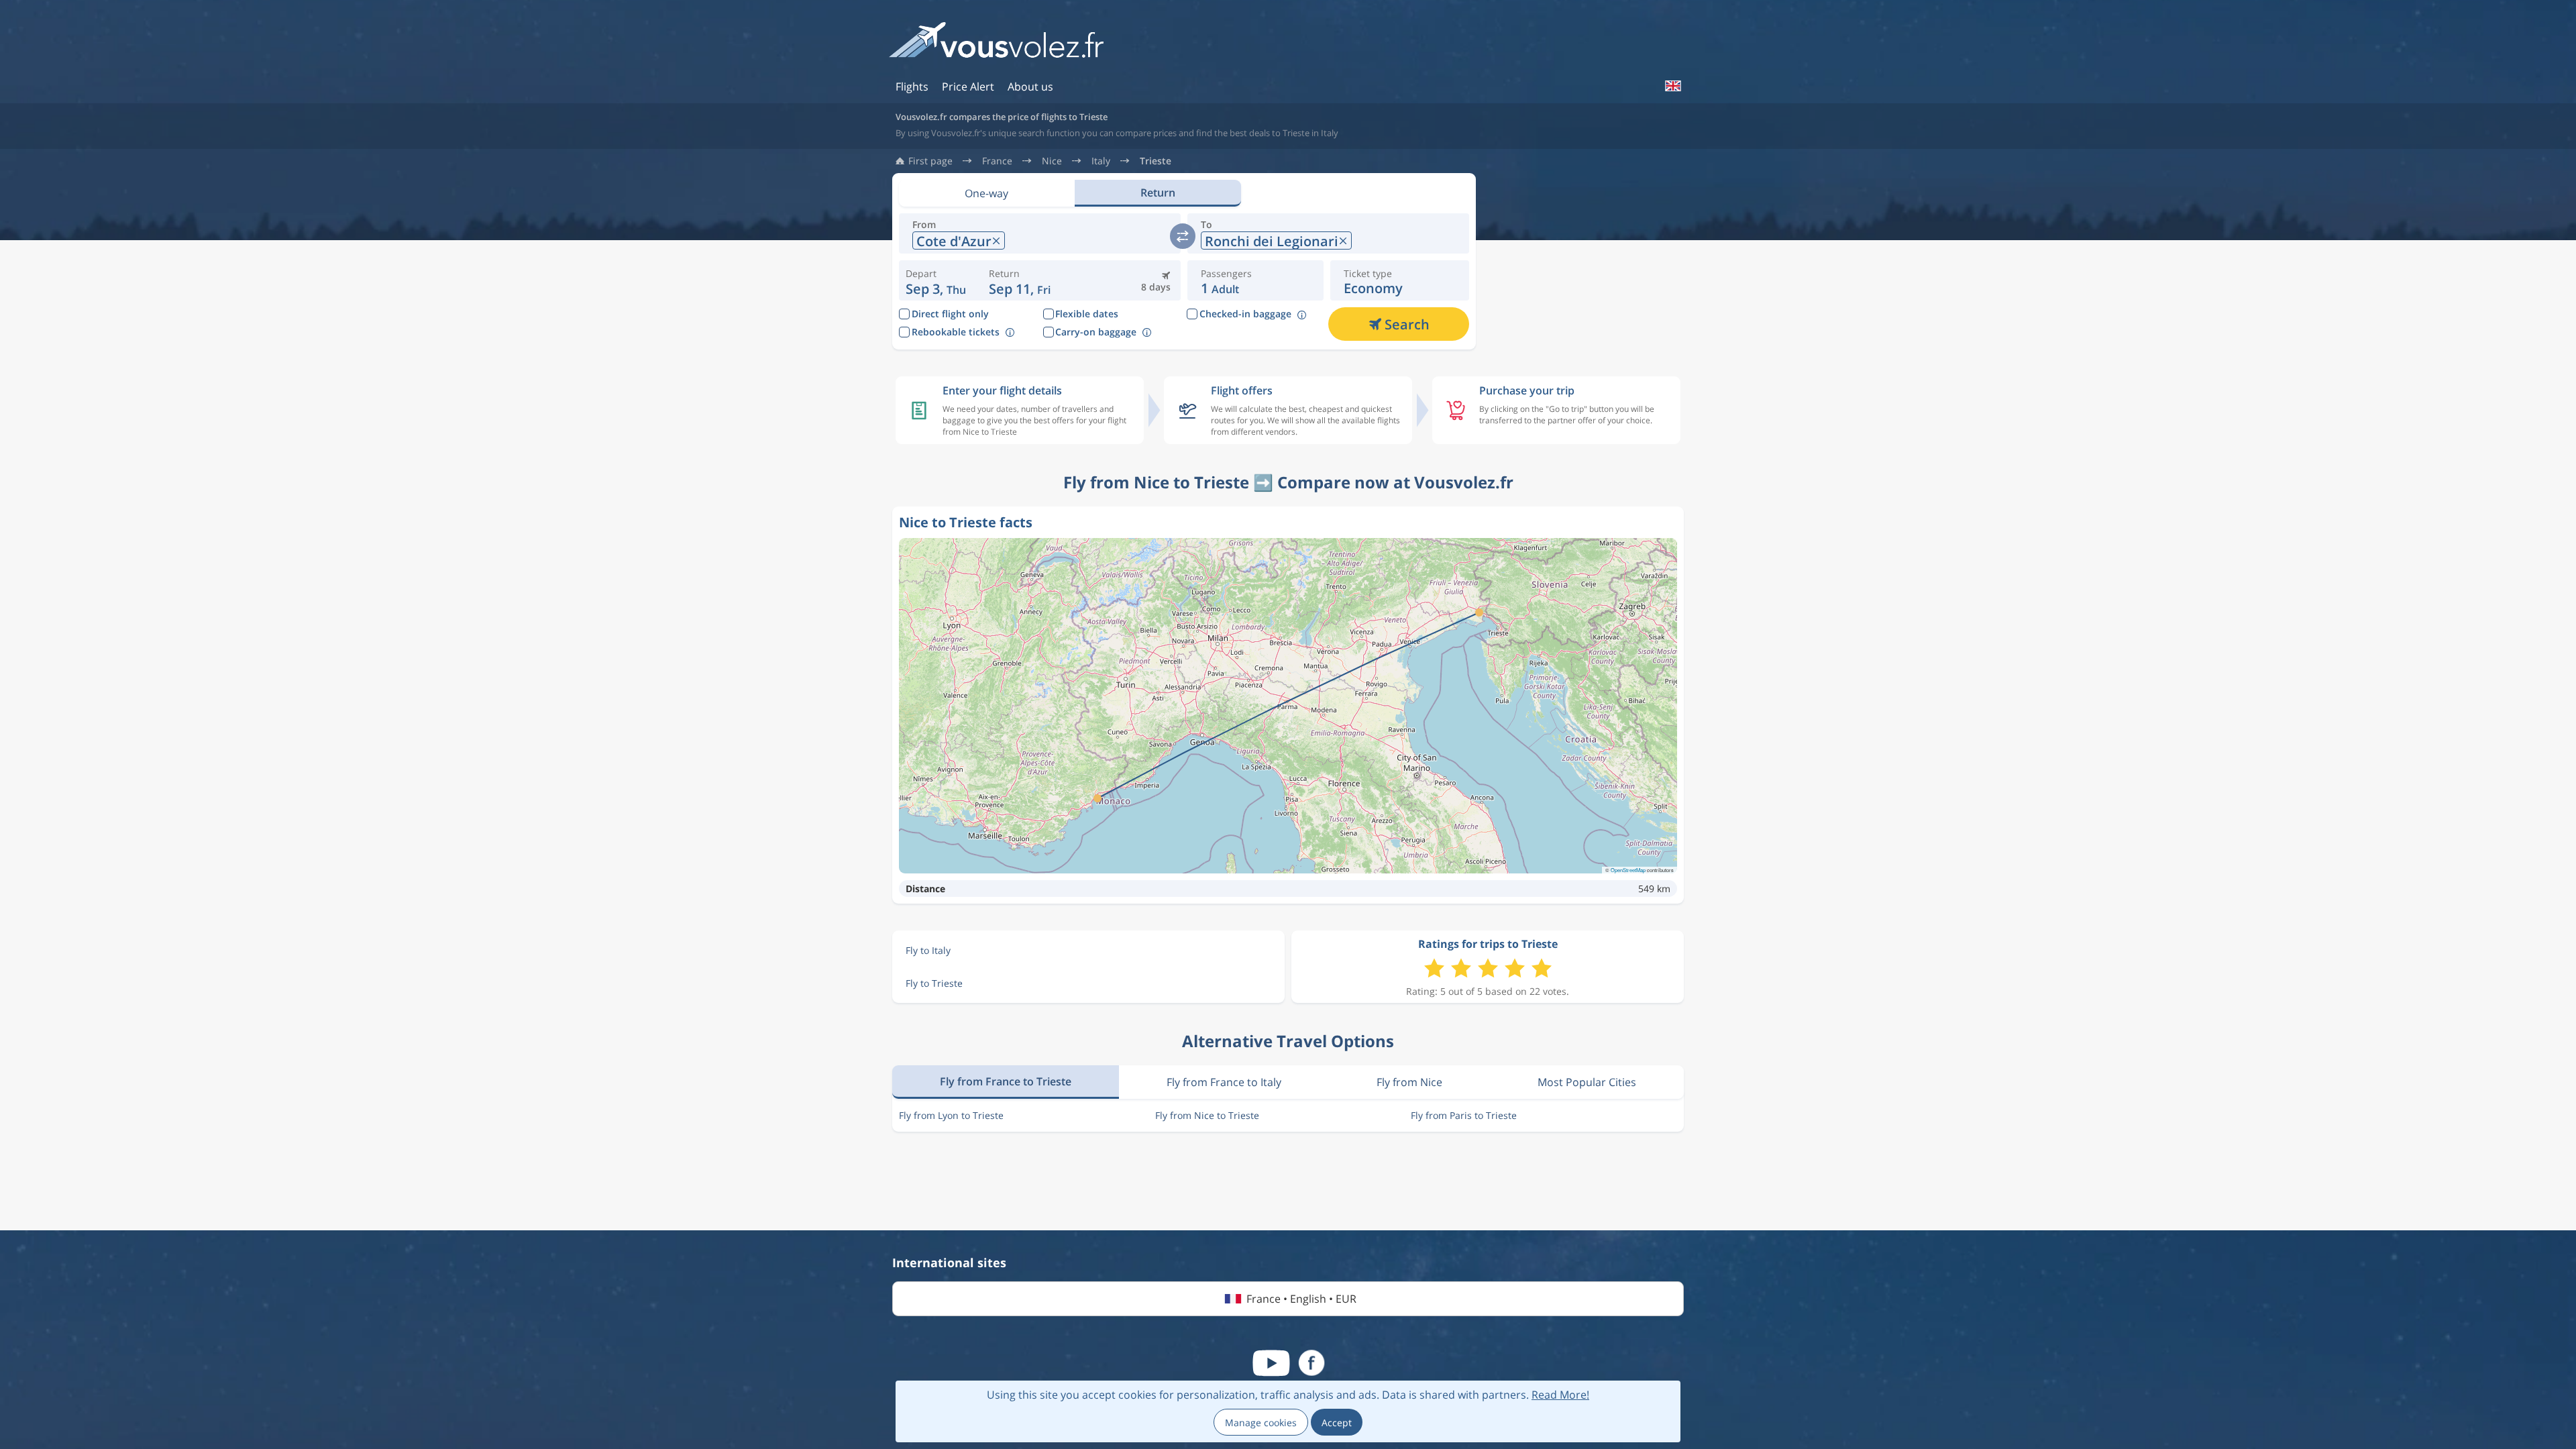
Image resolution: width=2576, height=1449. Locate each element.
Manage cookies (1261, 1423)
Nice (1052, 161)
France (997, 161)
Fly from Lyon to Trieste (951, 1115)
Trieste (1156, 161)
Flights (912, 87)
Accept (1337, 1423)
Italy (1101, 161)
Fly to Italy (928, 950)
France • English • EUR (1301, 1299)
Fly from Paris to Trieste (1464, 1115)
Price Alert (968, 87)
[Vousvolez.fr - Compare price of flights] (996, 45)
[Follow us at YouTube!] (1271, 1363)
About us (1030, 87)
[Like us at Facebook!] (1311, 1363)
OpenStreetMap (1628, 870)
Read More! (1560, 1395)
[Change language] (1672, 86)
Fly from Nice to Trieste (1207, 1115)
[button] (1020, 280)
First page (930, 161)
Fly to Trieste (934, 983)
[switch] (1183, 236)
